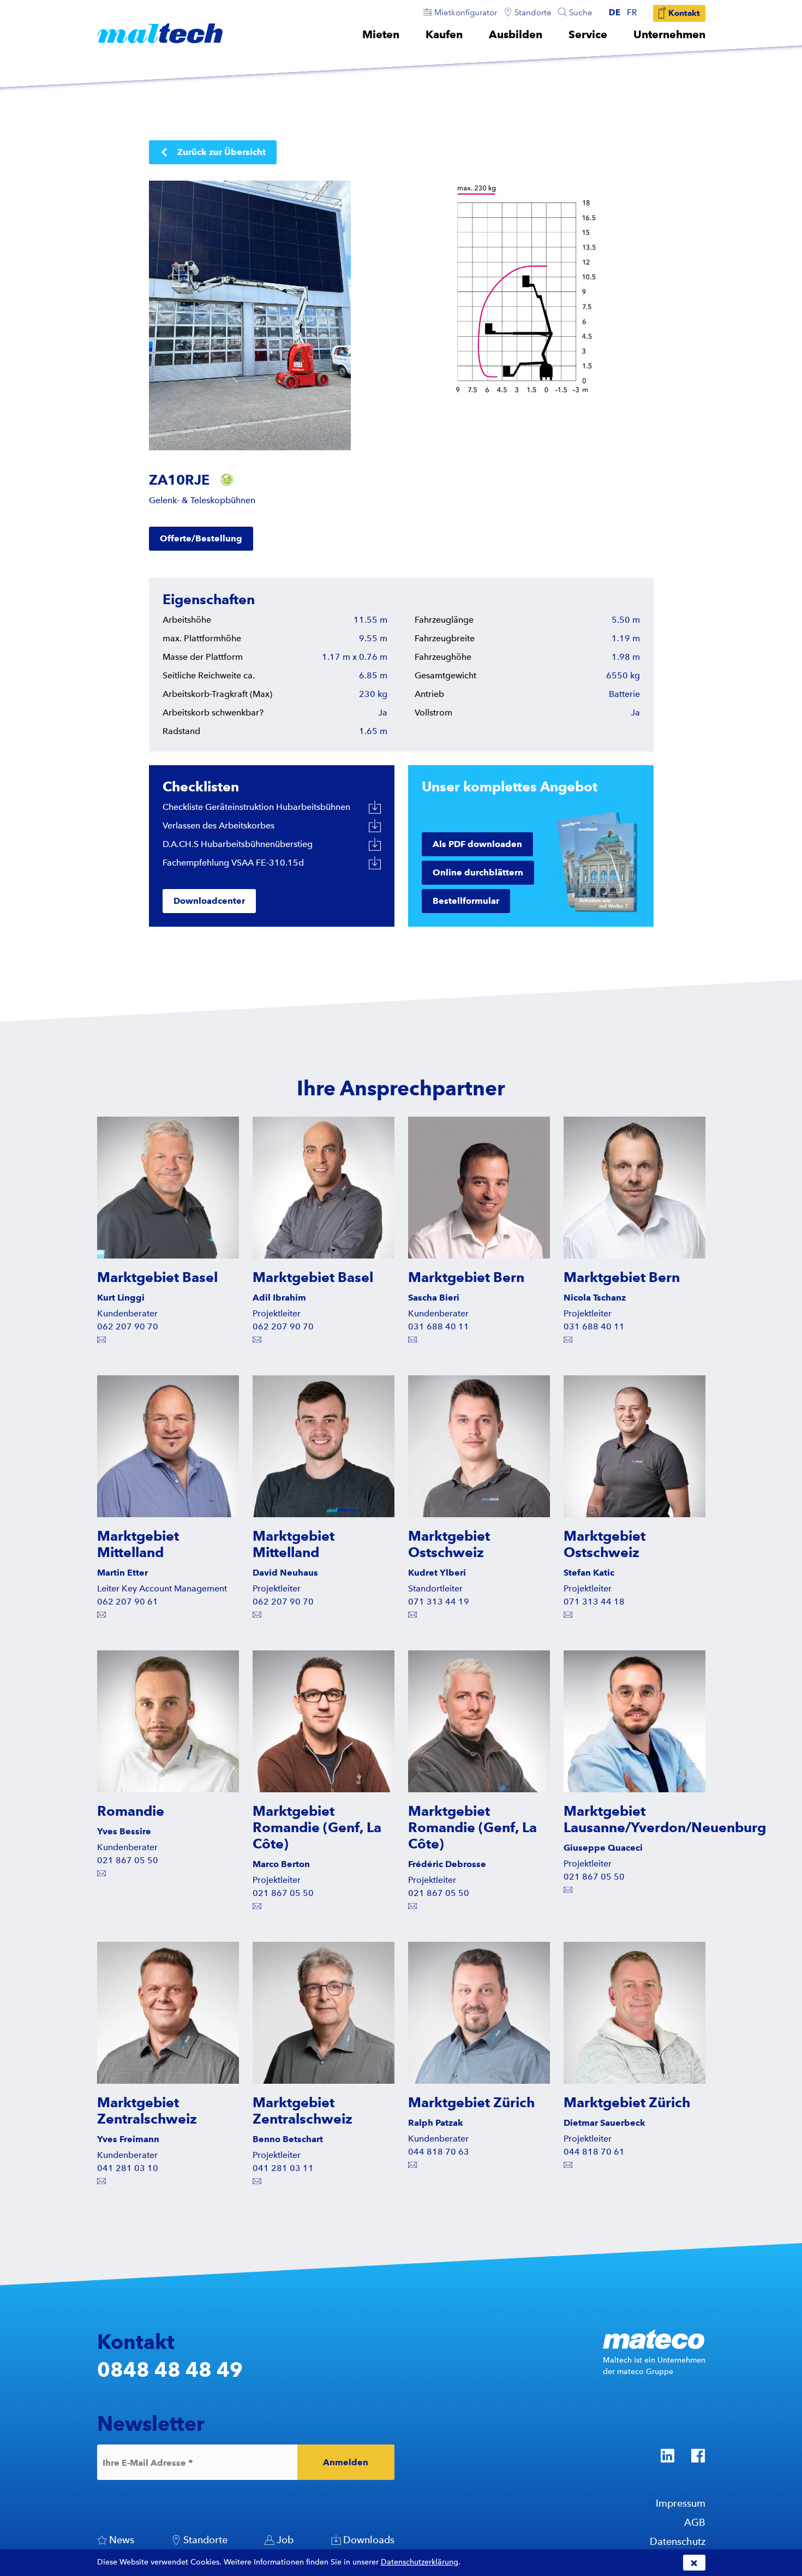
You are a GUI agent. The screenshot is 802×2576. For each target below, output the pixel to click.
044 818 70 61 (594, 2152)
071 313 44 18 (594, 1602)
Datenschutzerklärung (420, 2562)
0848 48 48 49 (170, 2369)
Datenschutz (678, 2541)
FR (632, 13)
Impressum (681, 2503)
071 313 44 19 (439, 1602)
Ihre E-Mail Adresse (148, 2462)
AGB (695, 2522)
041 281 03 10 (128, 2168)
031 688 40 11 (439, 1326)
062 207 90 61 (128, 1602)
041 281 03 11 (283, 2168)
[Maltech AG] (160, 33)
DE (615, 13)
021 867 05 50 (128, 1860)
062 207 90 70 (128, 1326)
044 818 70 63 (439, 2152)
